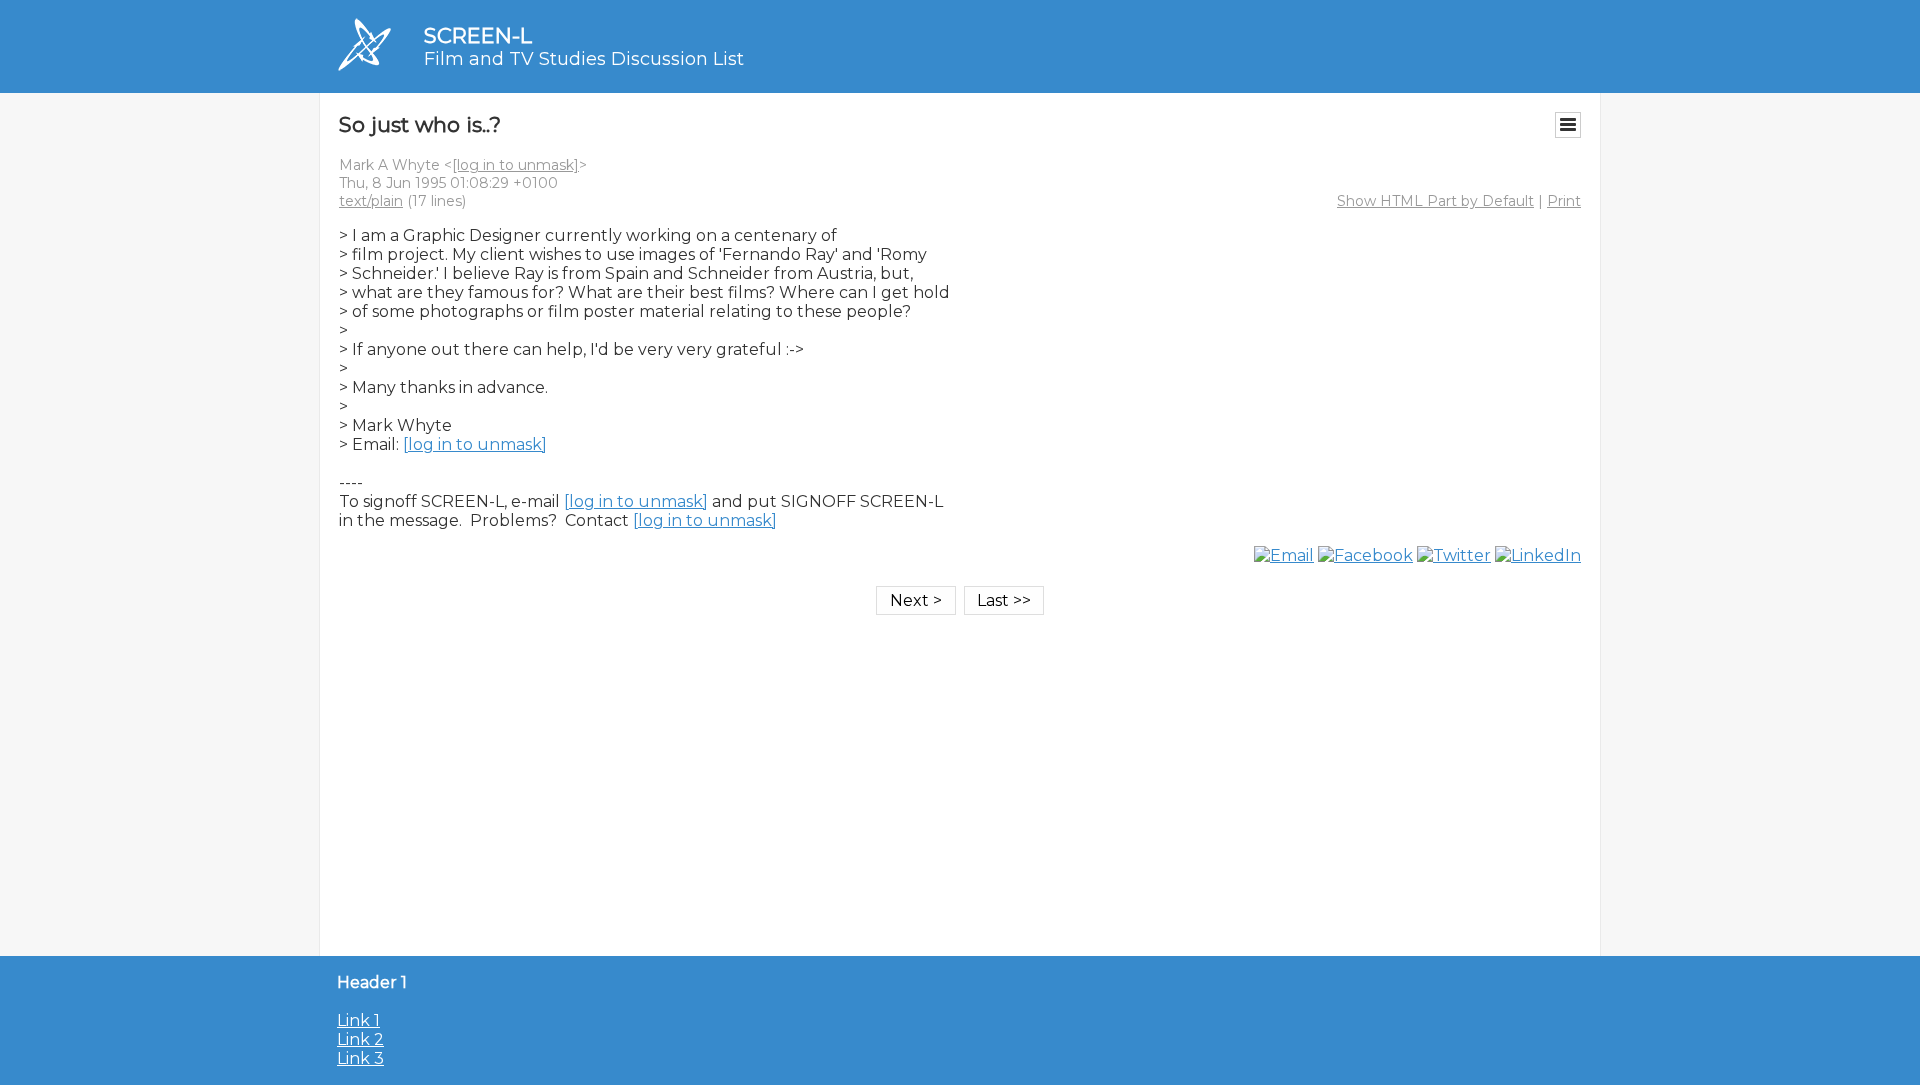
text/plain (371, 201)
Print (1564, 201)
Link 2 (360, 1039)
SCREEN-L (478, 35)
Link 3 (360, 1058)
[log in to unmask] (515, 165)
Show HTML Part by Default (1435, 201)
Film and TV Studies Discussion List (584, 59)
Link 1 (358, 1020)
